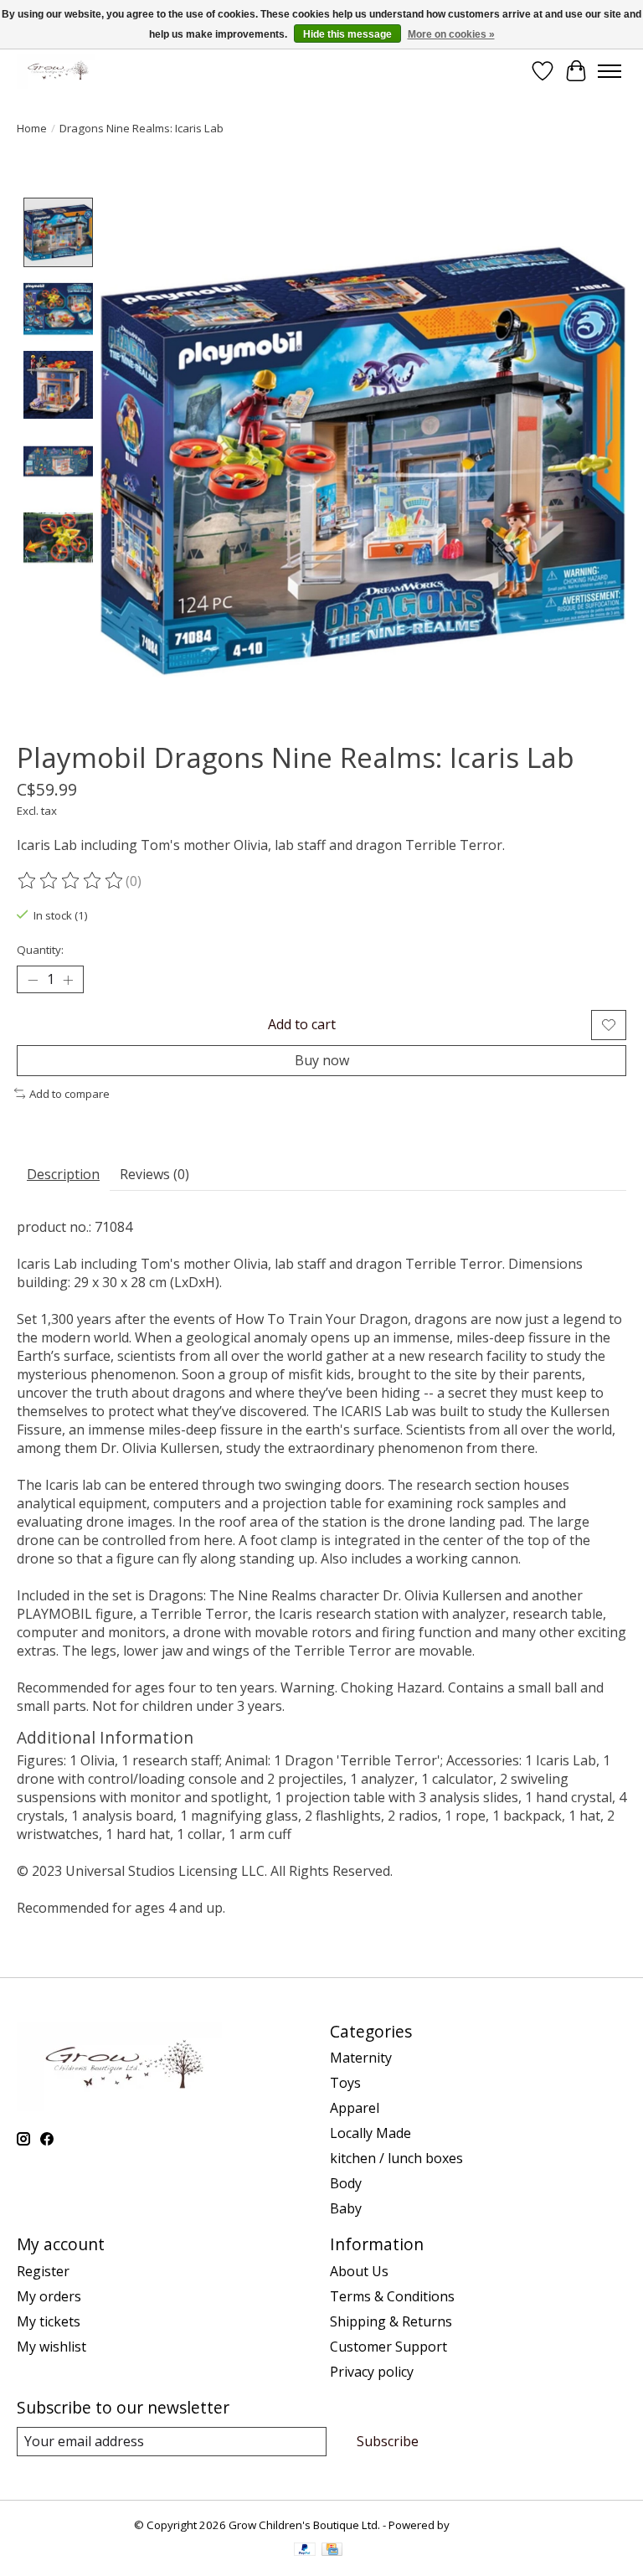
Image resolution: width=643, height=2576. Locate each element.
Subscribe (388, 2441)
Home (32, 128)
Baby (346, 2208)
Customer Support (388, 2347)
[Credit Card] (332, 2551)
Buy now (322, 1060)
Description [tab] (63, 1174)
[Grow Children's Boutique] (56, 71)
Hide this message (347, 34)
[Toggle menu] (610, 71)
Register (43, 2271)
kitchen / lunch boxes (396, 2158)
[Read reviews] (71, 881)
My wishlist (51, 2347)
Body (346, 2183)
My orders (49, 2296)
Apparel (355, 2108)
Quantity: (40, 950)
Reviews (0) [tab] (154, 1174)
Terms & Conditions (392, 2296)
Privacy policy (372, 2372)
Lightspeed (481, 2525)
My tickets (49, 2321)
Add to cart (302, 1024)
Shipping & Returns (391, 2321)
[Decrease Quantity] (33, 980)
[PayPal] (305, 2551)
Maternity (361, 2058)
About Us (359, 2271)
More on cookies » (451, 34)
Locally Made (370, 2133)
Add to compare (69, 1094)
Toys (345, 2083)
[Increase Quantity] (68, 980)
